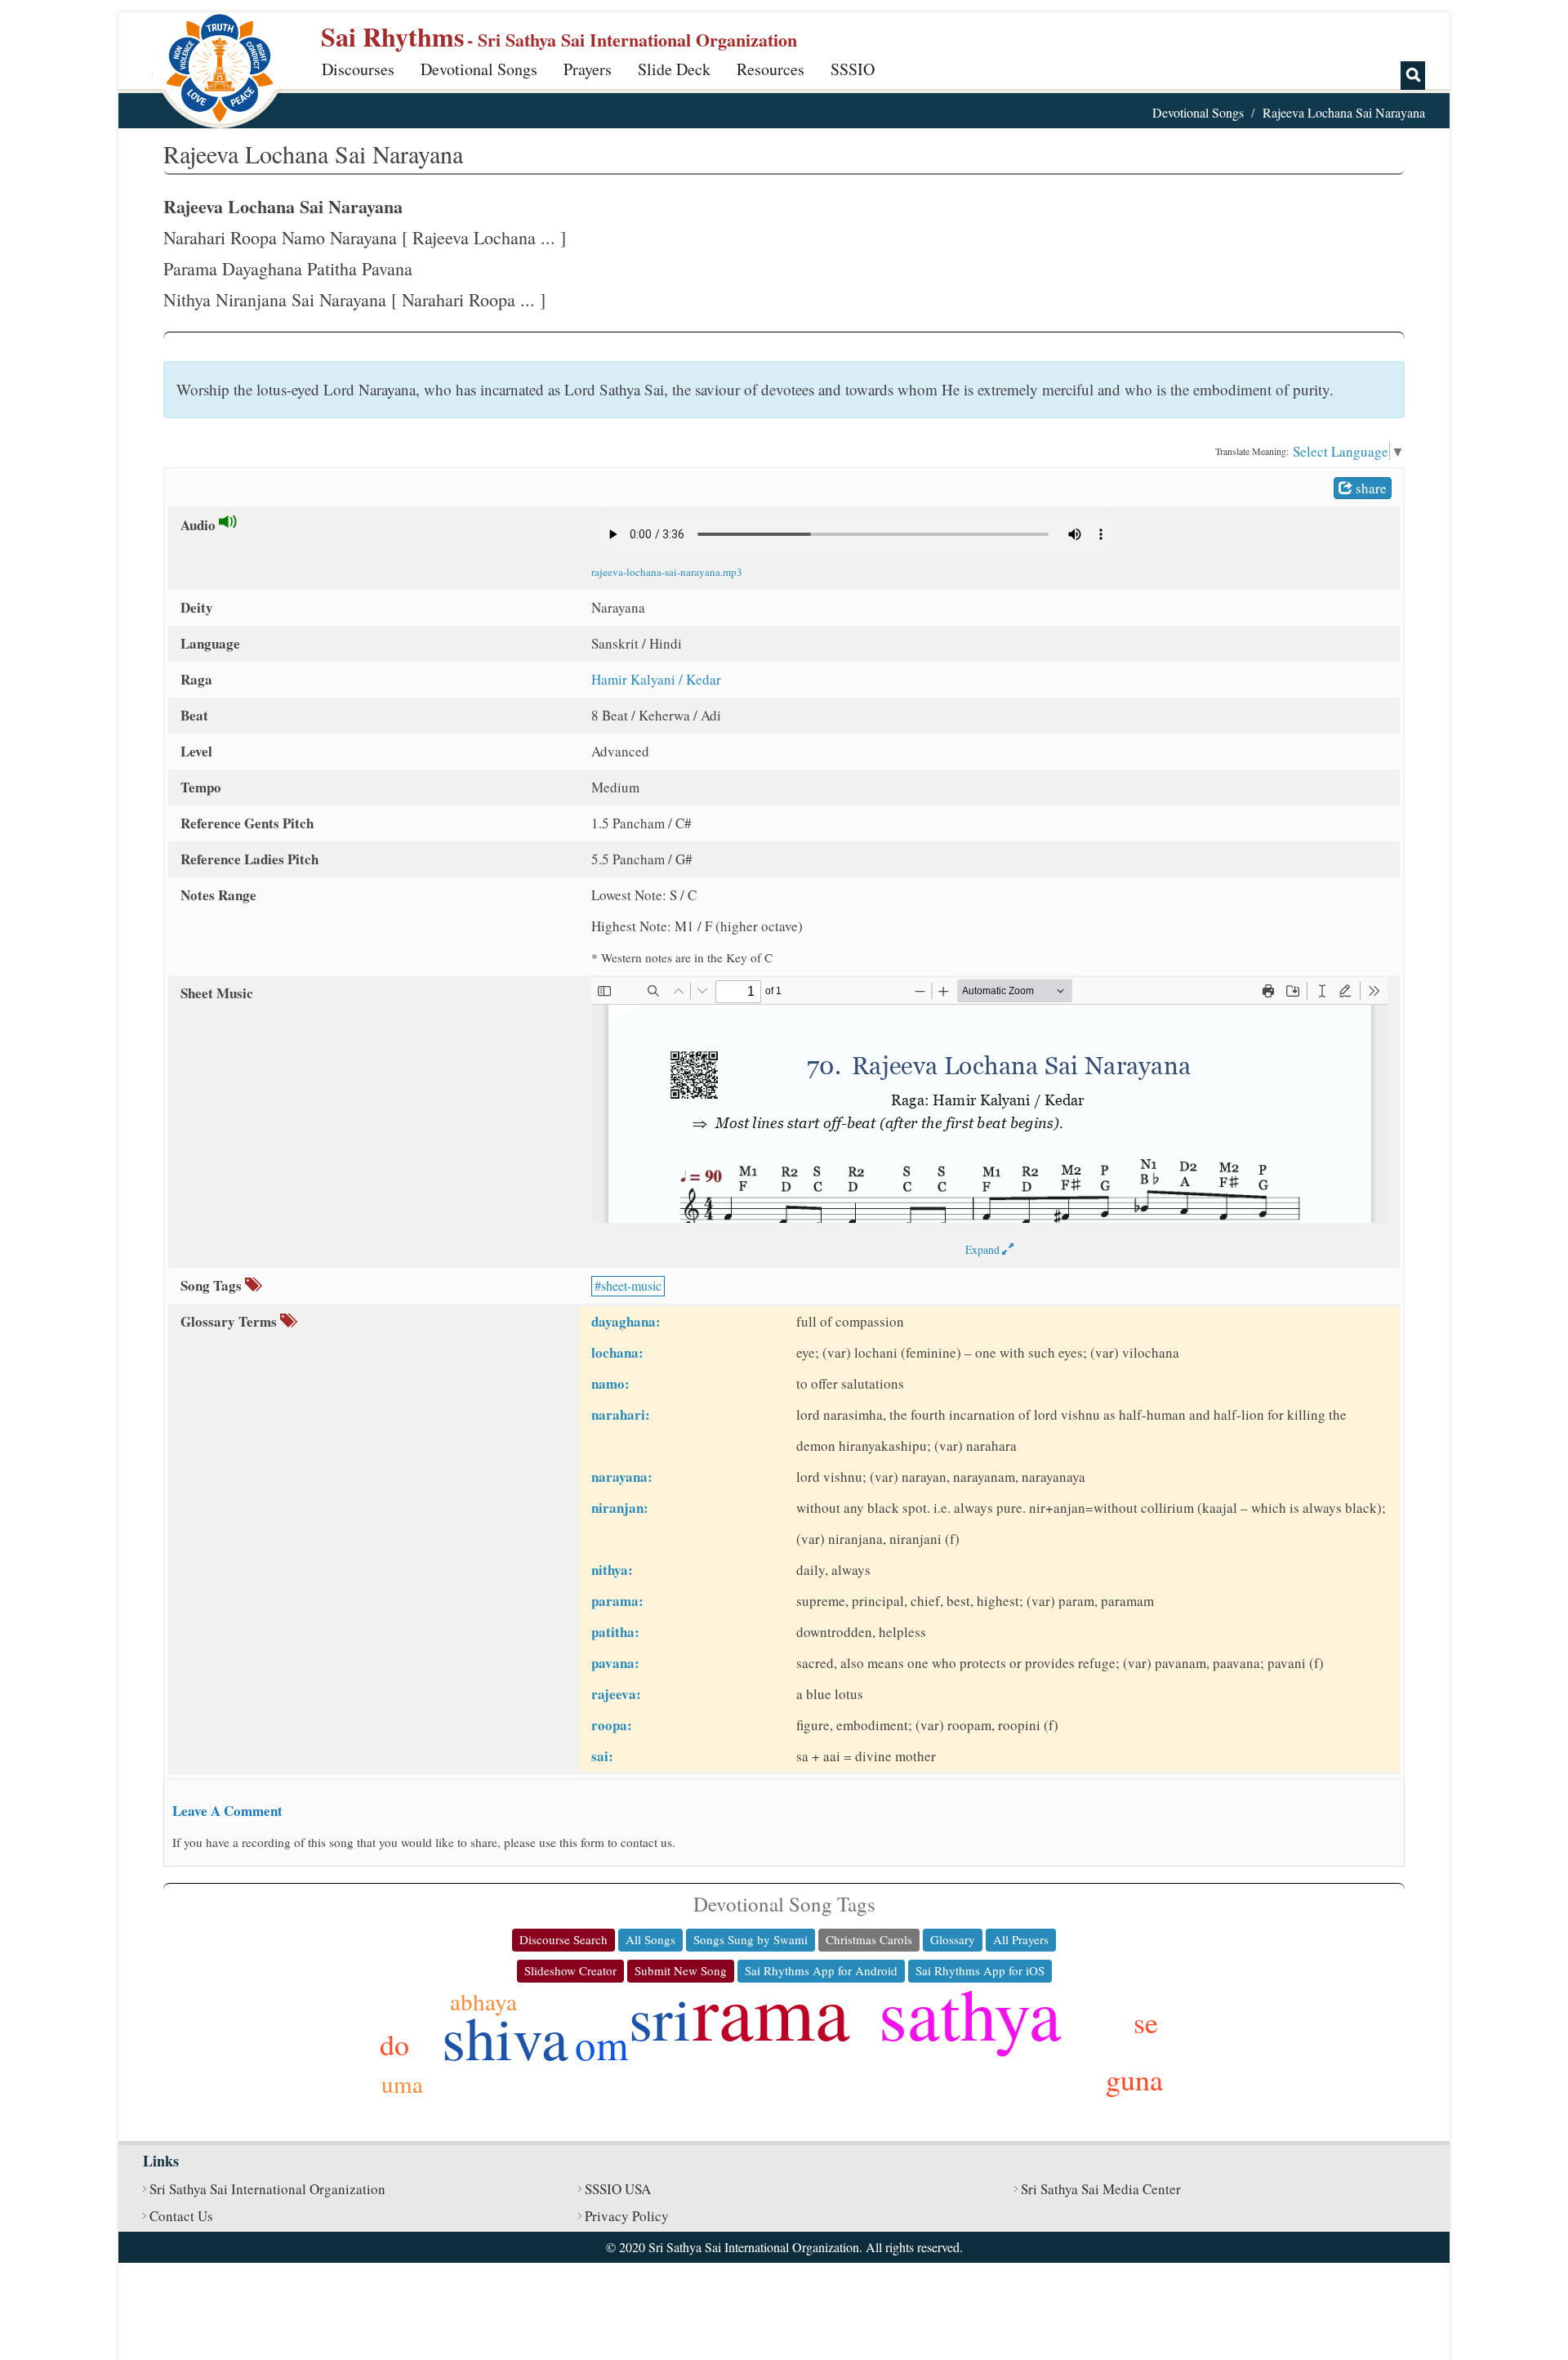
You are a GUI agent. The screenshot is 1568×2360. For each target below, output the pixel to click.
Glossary (953, 1939)
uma (402, 2083)
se (1146, 2022)
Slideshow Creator (570, 1970)
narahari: (621, 1414)
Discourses (358, 69)
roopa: (612, 1725)
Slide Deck (674, 69)
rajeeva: (616, 1694)
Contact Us (181, 2216)
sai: (602, 1756)
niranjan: (620, 1508)
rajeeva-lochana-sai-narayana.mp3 (667, 572)
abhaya (483, 2001)
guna (1134, 2079)
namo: (610, 1383)
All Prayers (1021, 1939)
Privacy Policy (627, 2216)
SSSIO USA (618, 2189)
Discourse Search (563, 1939)
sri (660, 2017)
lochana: (617, 1352)
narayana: (622, 1477)
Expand (984, 1249)
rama (771, 2010)
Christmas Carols (869, 1939)
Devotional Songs (479, 69)
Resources (771, 69)
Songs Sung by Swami (751, 1939)
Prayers (588, 69)
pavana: (615, 1663)
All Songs (650, 1939)
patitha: (615, 1632)
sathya (970, 2012)
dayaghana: (626, 1321)
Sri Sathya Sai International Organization (267, 2189)
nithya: (612, 1570)
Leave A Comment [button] (227, 1811)
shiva (505, 2037)
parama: (617, 1601)
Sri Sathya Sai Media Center (1101, 2189)
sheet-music (631, 1285)
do (394, 2044)
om (602, 2044)
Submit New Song (681, 1970)
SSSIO (853, 69)
